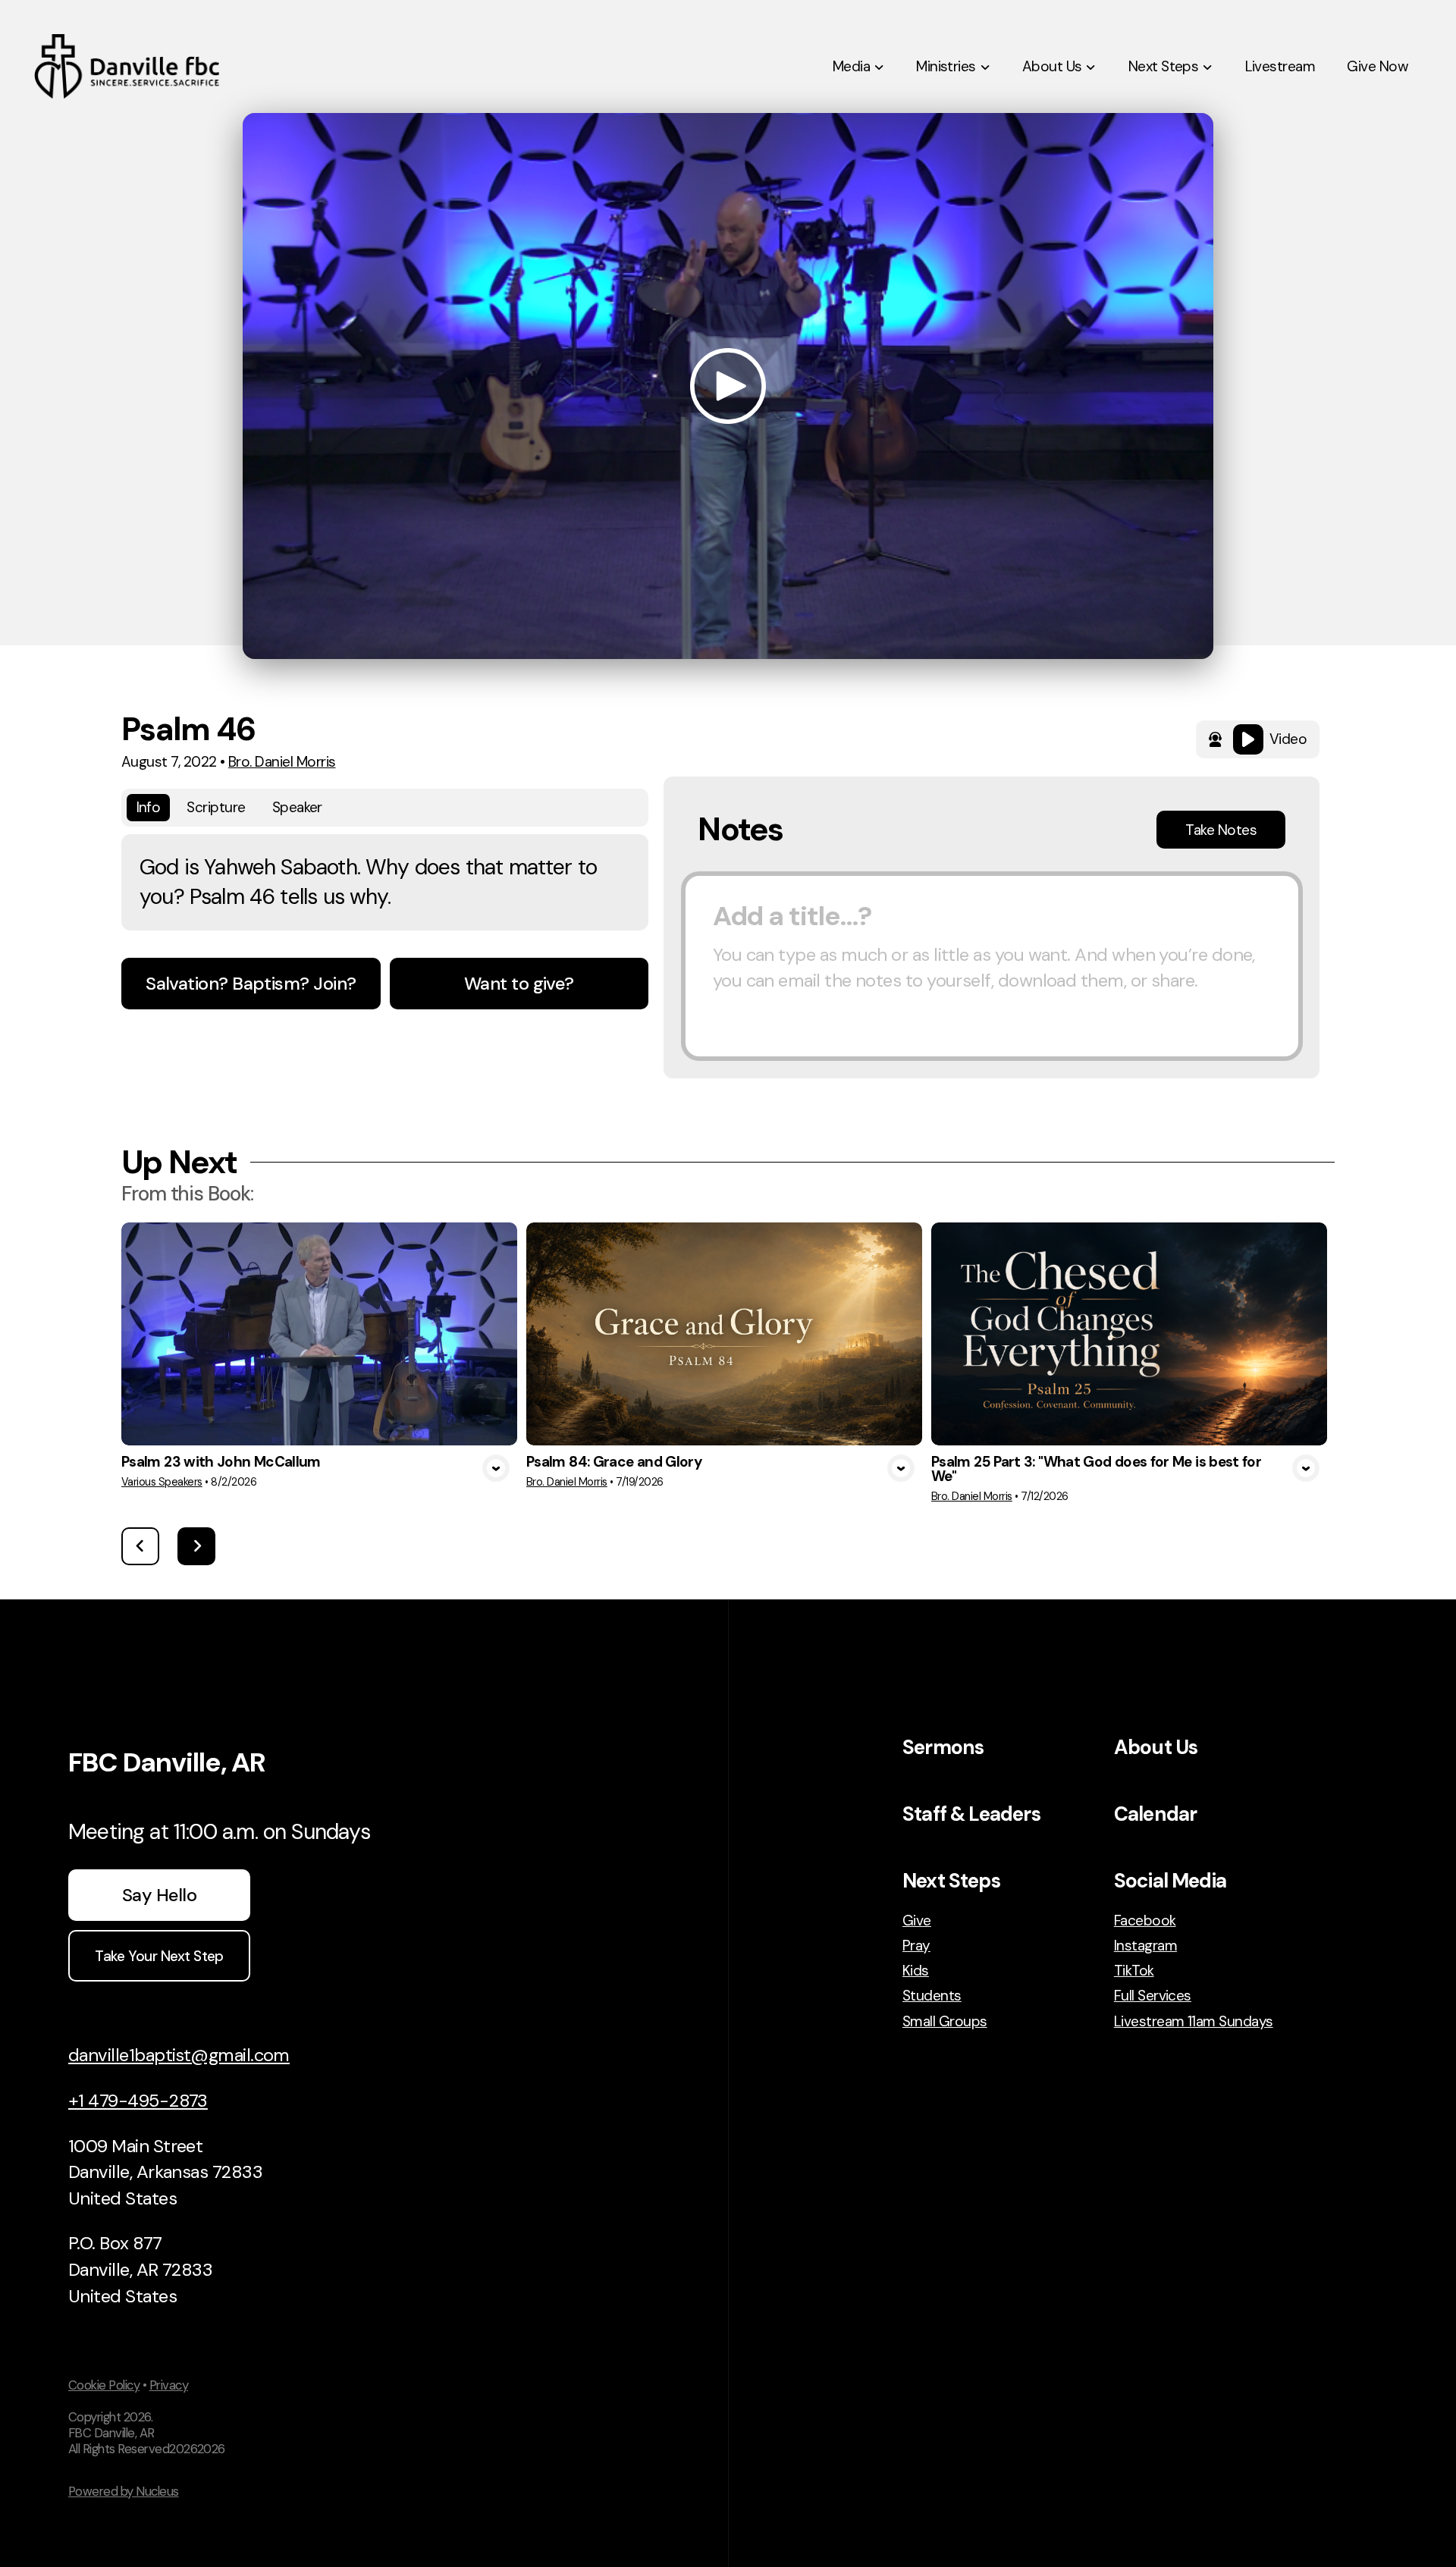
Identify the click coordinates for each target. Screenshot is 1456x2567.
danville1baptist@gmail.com (179, 2055)
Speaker (297, 807)
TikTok (1134, 1971)
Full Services (1153, 1996)
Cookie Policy (104, 2385)
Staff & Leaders (971, 1814)
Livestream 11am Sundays (1194, 2021)
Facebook (1145, 1921)
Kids (916, 1971)
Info (149, 807)
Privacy (169, 2385)
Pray (916, 1946)
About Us (1156, 1747)
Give (917, 1921)
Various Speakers (162, 1482)
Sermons (943, 1747)
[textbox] (992, 966)
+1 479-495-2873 (138, 2100)
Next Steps (951, 1881)
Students (932, 1996)
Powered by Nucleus (124, 2491)
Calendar (1155, 1814)
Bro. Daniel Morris (282, 762)
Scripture (216, 807)
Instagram (1145, 1946)
